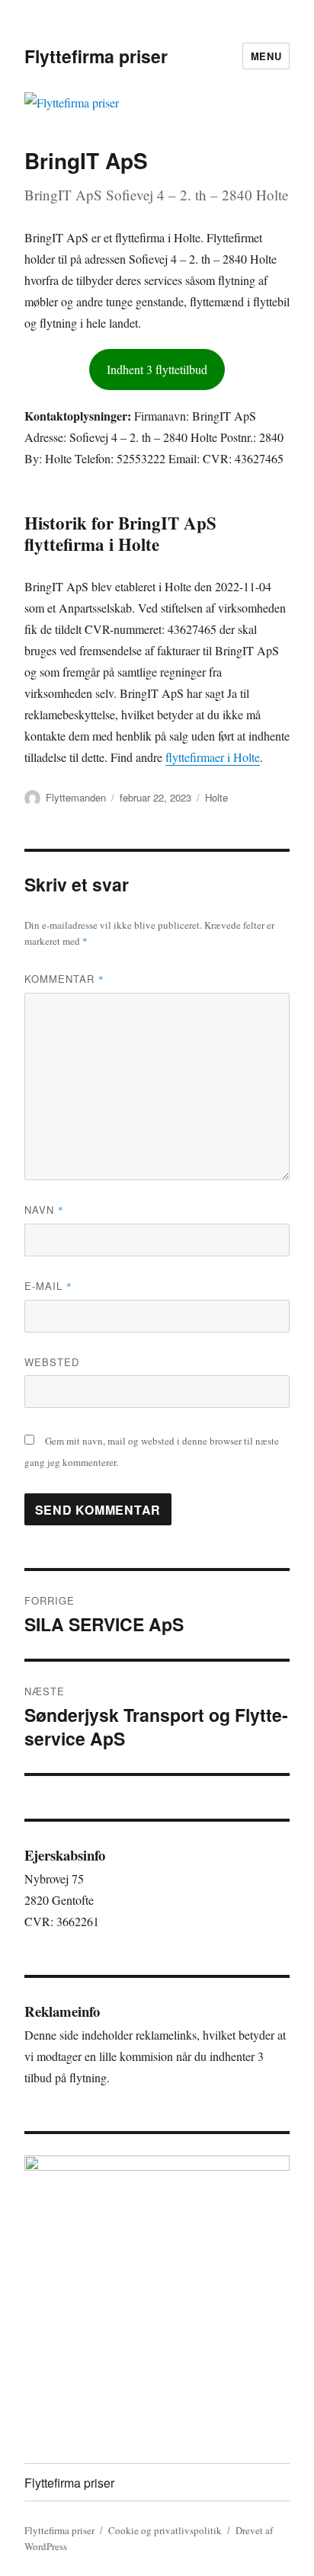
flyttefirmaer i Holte (213, 757)
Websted (52, 1362)
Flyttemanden (76, 797)
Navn (44, 1210)
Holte (216, 797)
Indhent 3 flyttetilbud (157, 369)
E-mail (48, 1286)
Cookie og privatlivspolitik (165, 2530)
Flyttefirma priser (96, 56)
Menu (266, 56)
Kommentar (64, 979)
